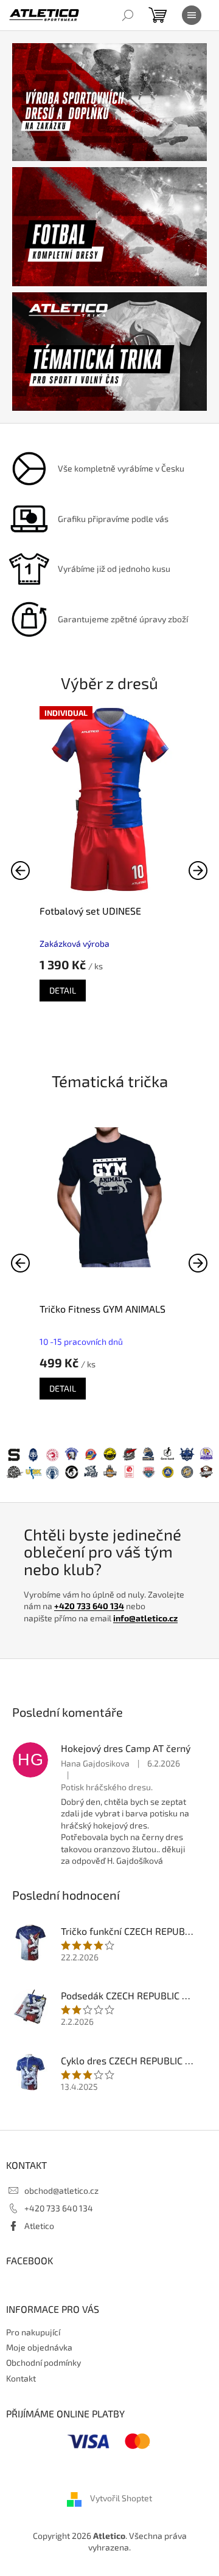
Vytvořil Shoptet (121, 2498)
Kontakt (21, 2378)
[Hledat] (128, 15)
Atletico (39, 2226)
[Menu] (192, 15)
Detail (63, 990)
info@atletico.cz (145, 1618)
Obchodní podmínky (43, 2362)
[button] (198, 870)
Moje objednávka (39, 2347)
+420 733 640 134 (89, 1606)
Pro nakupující (33, 2332)
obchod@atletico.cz (61, 2190)
